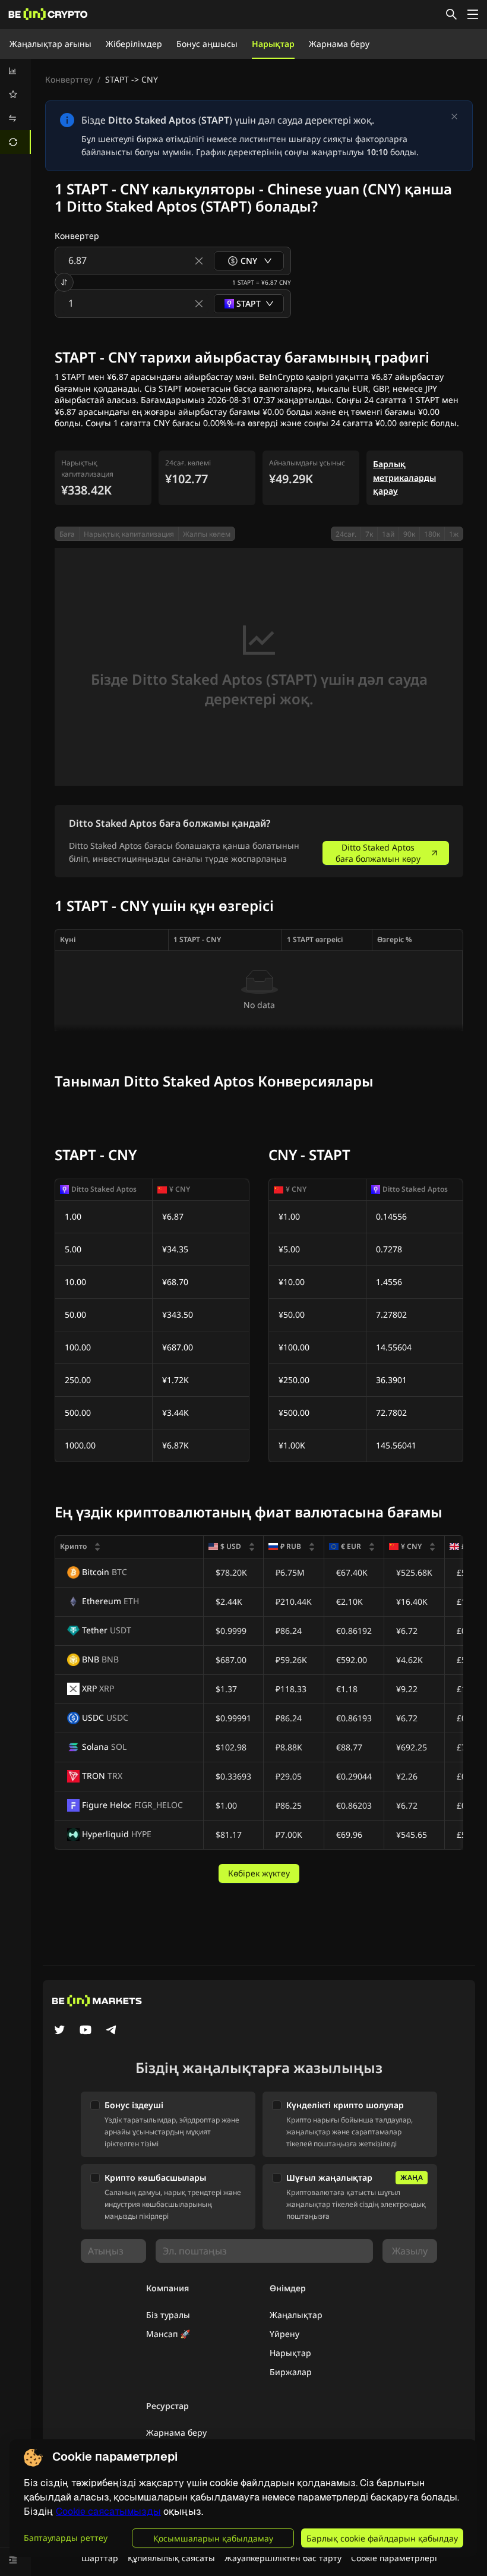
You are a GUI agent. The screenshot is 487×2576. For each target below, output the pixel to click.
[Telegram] (112, 2031)
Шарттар (100, 2558)
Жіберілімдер (134, 44)
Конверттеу (69, 79)
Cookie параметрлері (394, 2558)
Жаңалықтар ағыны (50, 44)
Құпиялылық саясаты (171, 2558)
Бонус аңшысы (207, 44)
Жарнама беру (339, 44)
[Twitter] (59, 2031)
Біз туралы (168, 2315)
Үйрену (284, 2334)
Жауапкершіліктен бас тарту (283, 2558)
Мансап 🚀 (168, 2334)
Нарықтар (273, 44)
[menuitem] (15, 71)
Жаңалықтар (296, 2315)
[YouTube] (86, 2031)
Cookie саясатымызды (108, 2512)
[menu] (15, 106)
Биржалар (291, 2372)
